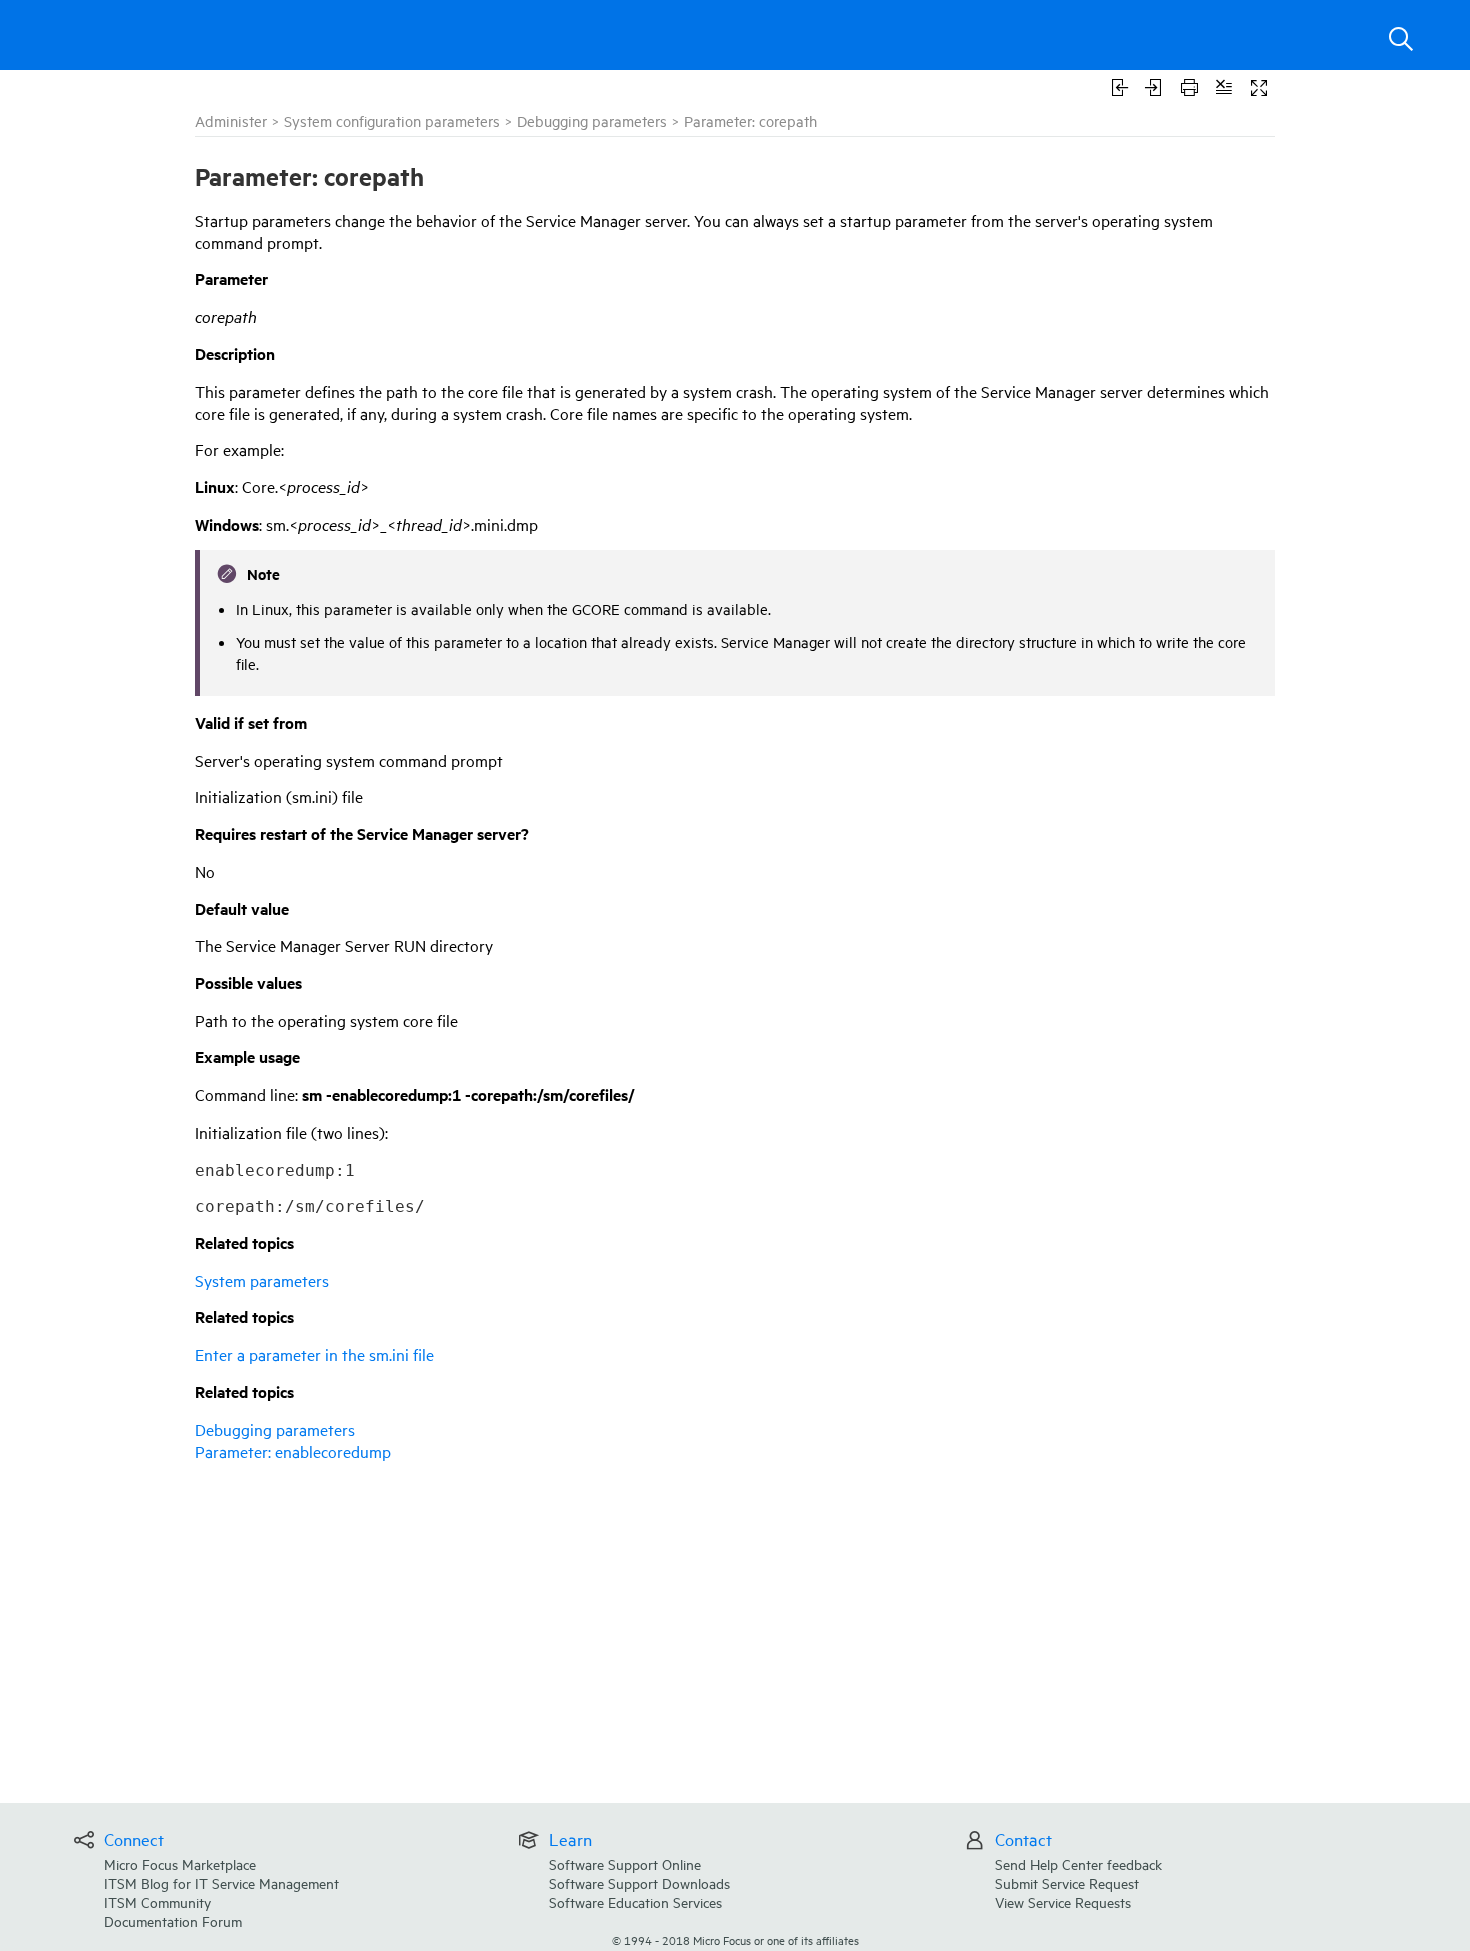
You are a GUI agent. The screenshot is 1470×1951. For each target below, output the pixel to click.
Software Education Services (635, 1901)
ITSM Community (157, 1901)
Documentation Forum (173, 1920)
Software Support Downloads (639, 1882)
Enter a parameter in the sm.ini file (314, 1354)
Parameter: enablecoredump (293, 1451)
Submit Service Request (1067, 1882)
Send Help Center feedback (1078, 1863)
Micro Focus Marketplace (180, 1863)
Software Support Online (625, 1863)
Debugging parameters (592, 120)
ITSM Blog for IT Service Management (221, 1882)
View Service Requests (1063, 1901)
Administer (231, 120)
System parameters (262, 1280)
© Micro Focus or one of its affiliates (735, 1939)
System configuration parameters (392, 120)
